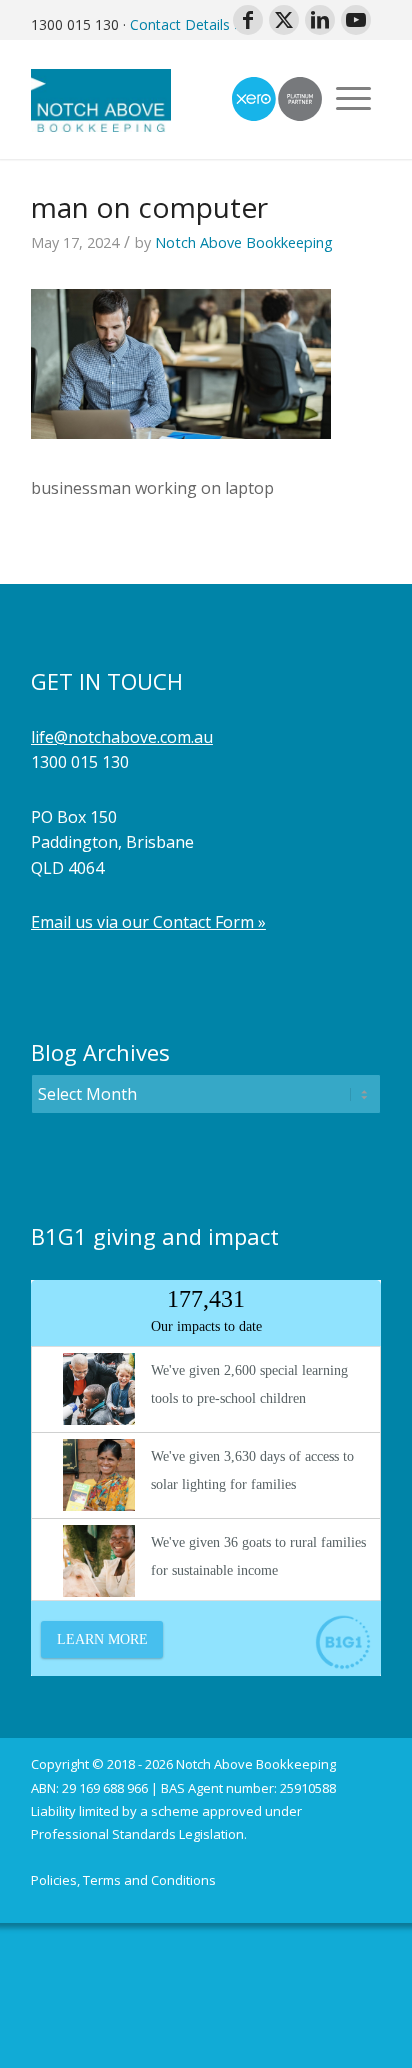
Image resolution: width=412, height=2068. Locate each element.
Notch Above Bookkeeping (244, 242)
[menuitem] (123, 1880)
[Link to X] (284, 20)
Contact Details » (185, 24)
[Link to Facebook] (248, 20)
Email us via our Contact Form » (148, 922)
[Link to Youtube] (356, 20)
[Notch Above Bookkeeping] (171, 99)
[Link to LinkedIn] (320, 20)
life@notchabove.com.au (122, 737)
